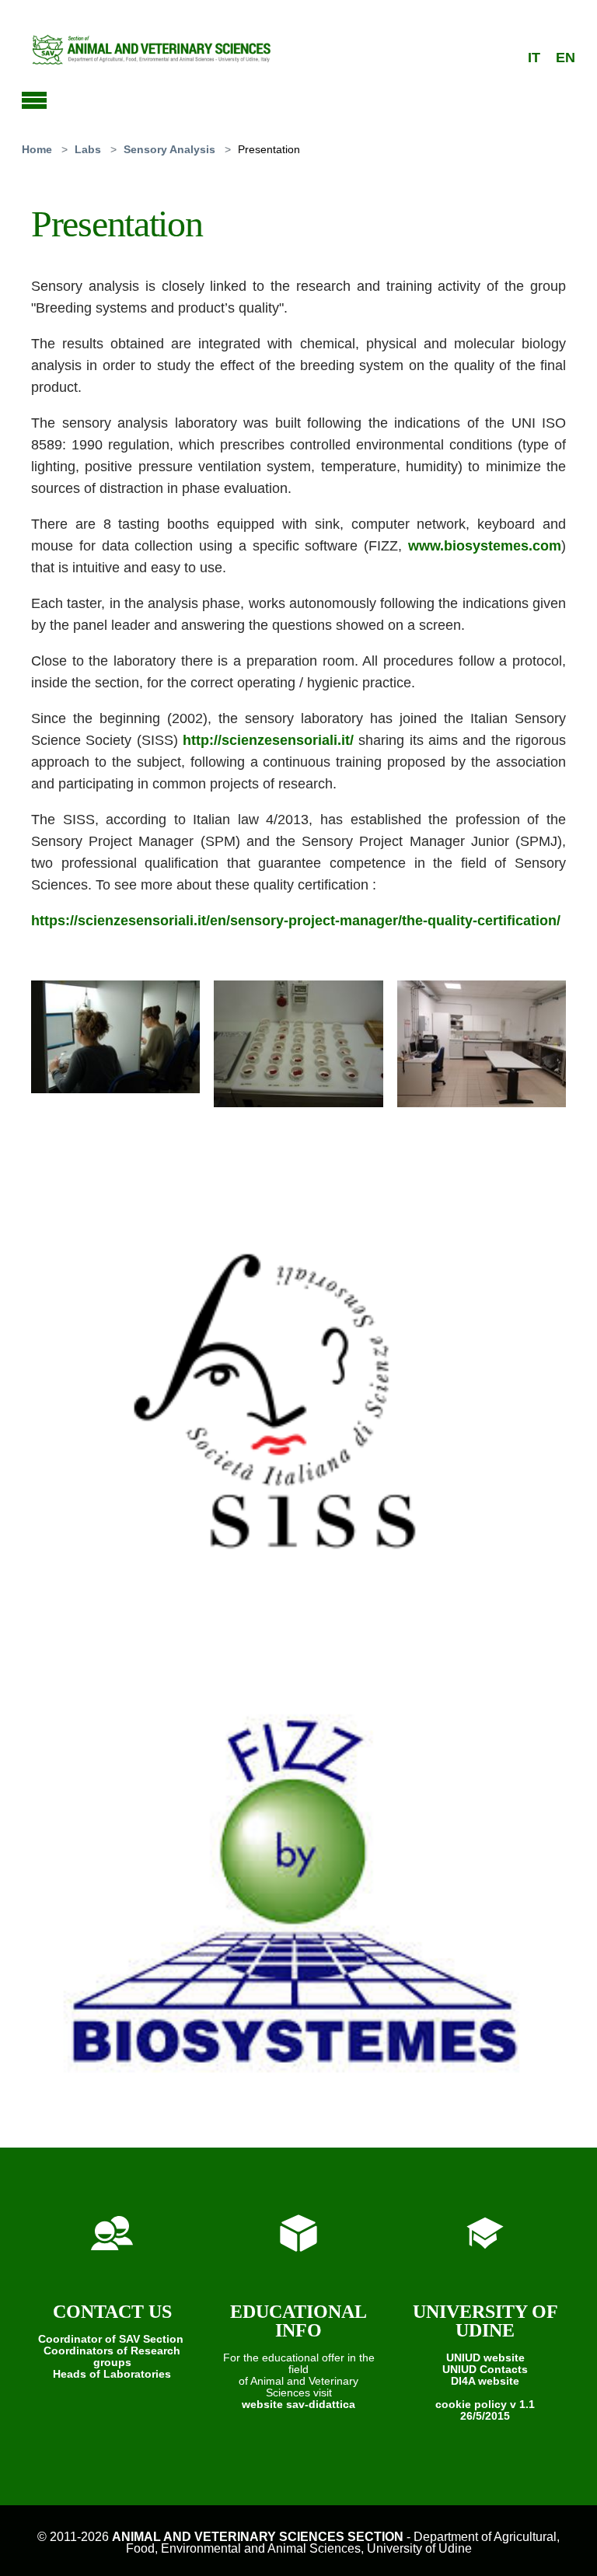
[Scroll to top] (564, 2543)
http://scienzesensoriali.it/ (268, 740)
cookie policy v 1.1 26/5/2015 (485, 2410)
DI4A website (485, 2381)
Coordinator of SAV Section (111, 2339)
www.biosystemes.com (485, 546)
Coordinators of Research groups (112, 2356)
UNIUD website (485, 2358)
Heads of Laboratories (112, 2374)
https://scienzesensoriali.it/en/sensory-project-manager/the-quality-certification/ (296, 921)
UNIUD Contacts (485, 2369)
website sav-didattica (298, 2404)
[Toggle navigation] (34, 98)
